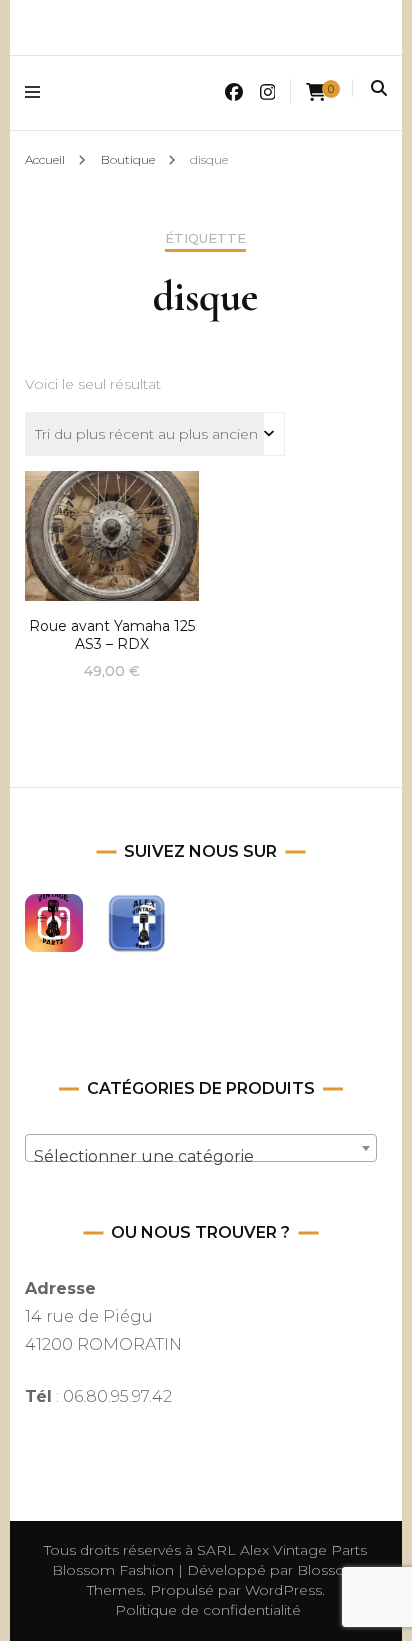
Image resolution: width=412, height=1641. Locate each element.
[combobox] (200, 1148)
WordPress (283, 1590)
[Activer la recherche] (379, 88)
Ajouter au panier (112, 531)
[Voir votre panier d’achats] (316, 92)
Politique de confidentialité (208, 1610)
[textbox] (200, 1157)
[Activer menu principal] (37, 92)
